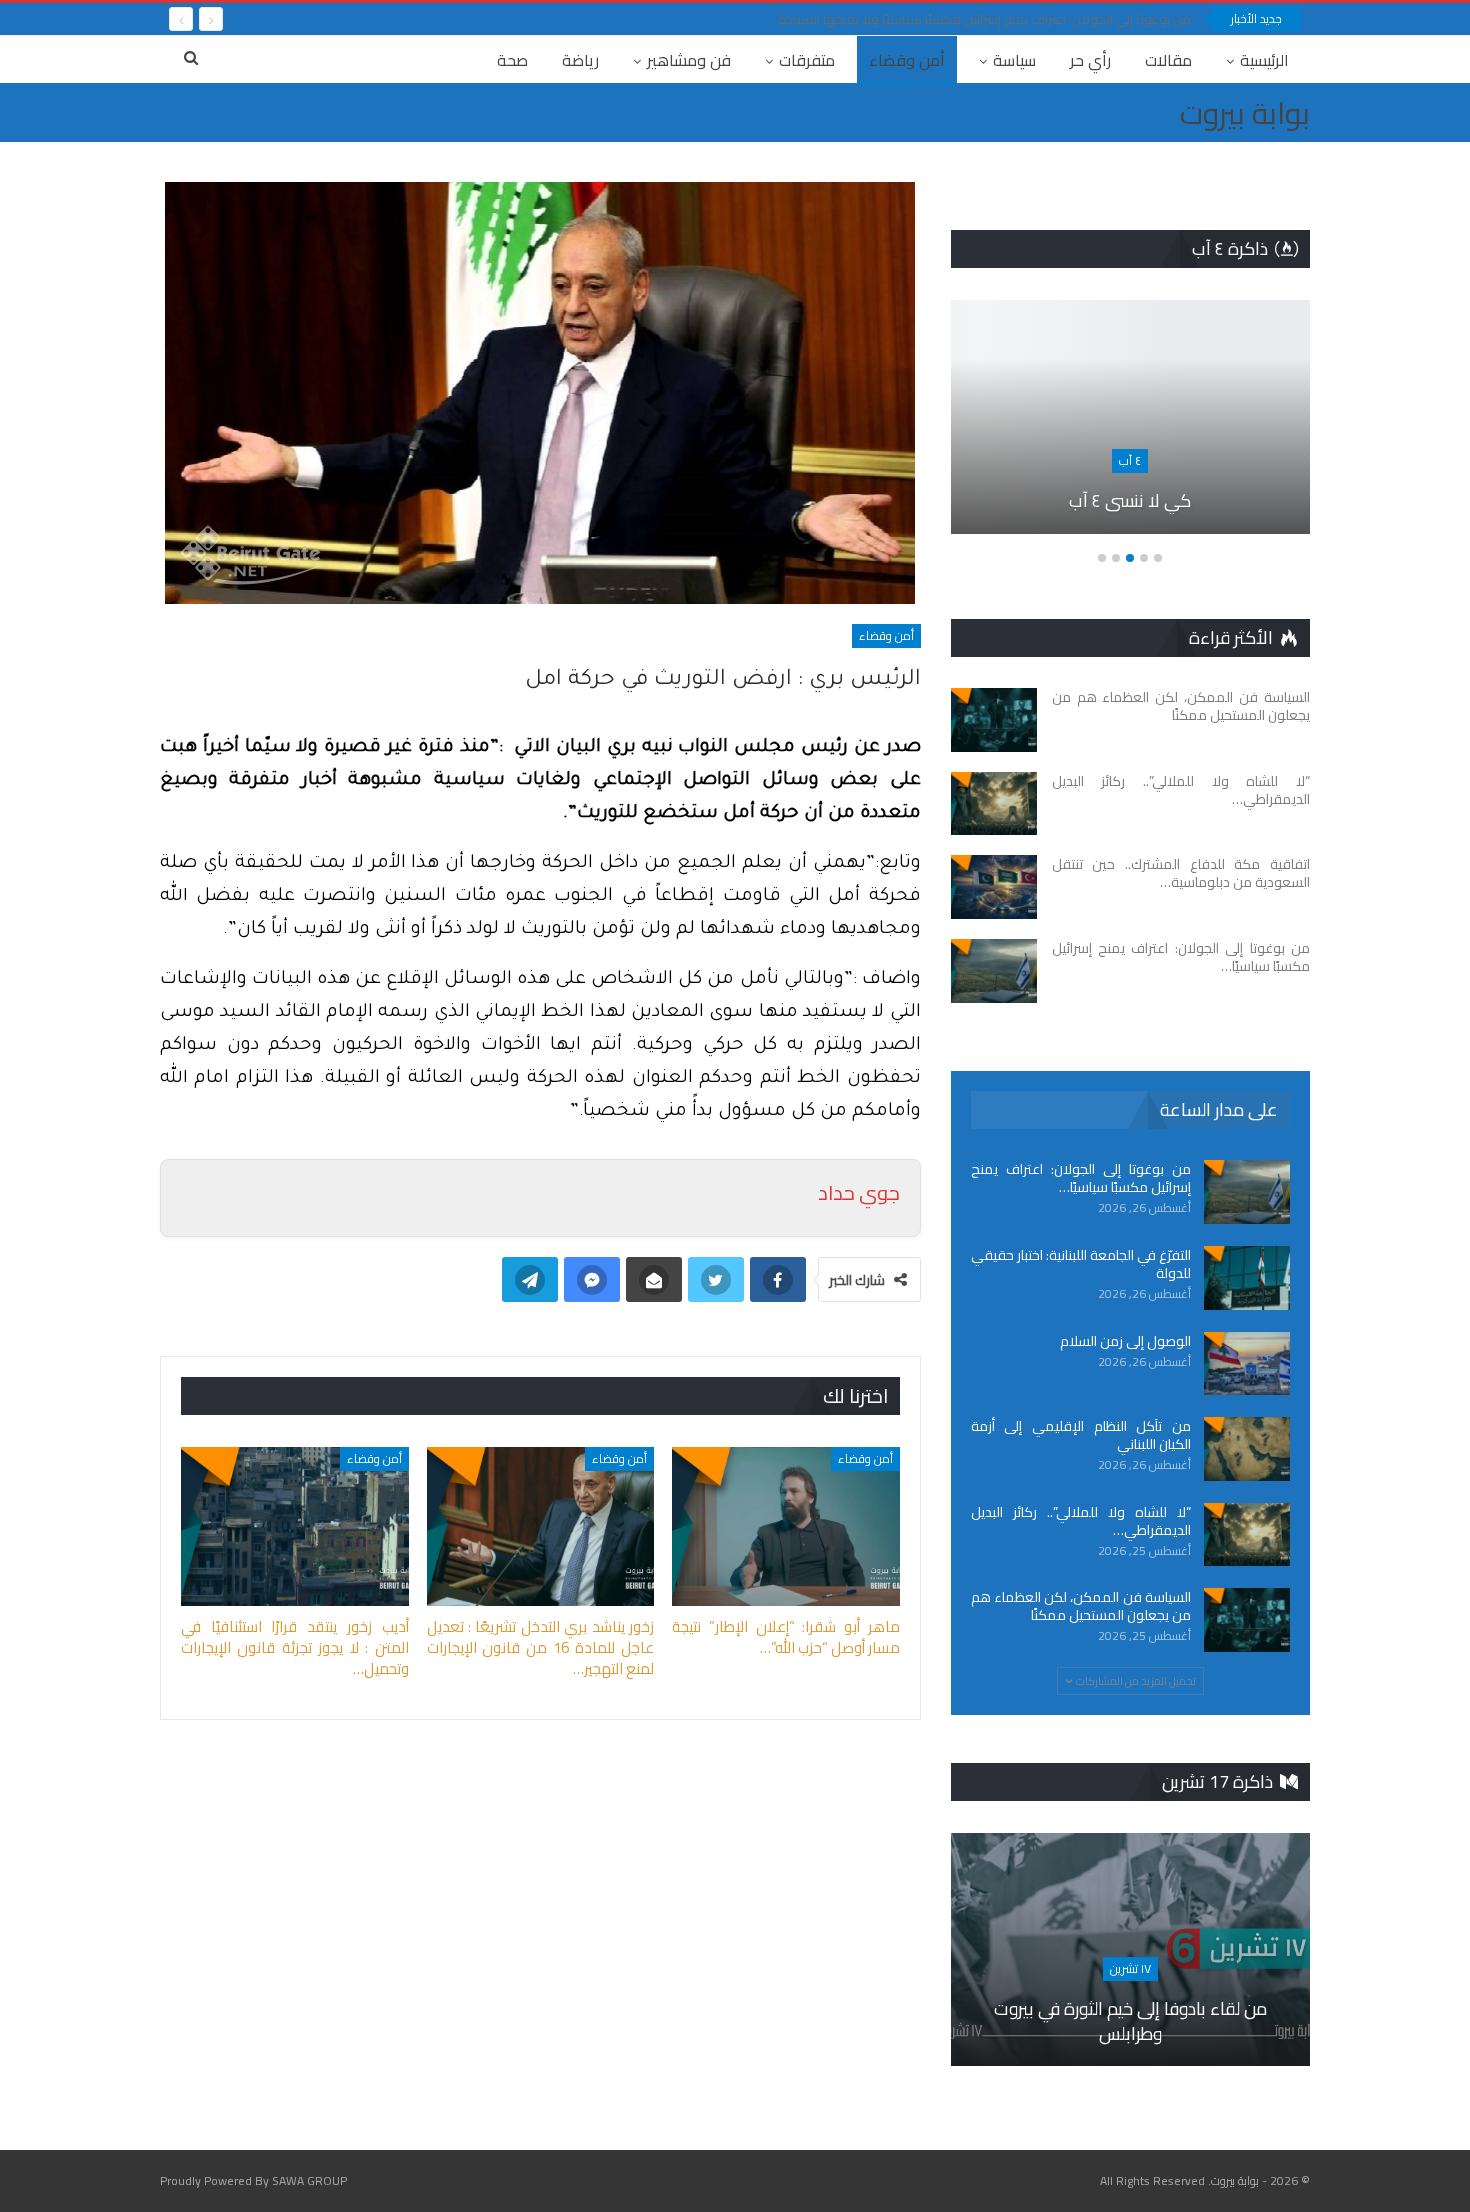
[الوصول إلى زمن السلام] (1247, 1364)
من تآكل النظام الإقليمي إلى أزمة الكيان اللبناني (1081, 1435)
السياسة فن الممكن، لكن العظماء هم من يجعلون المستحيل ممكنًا (1081, 1606)
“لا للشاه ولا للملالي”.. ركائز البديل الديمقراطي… (1081, 1521)
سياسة (1014, 60)
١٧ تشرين (1130, 1968)
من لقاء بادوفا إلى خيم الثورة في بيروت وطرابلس (1130, 2021)
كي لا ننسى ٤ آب (1130, 500)
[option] (1130, 427)
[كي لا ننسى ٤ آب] (1130, 417)
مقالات (1168, 60)
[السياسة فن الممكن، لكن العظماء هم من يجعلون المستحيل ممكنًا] (994, 720)
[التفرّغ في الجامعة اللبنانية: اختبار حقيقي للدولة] (1247, 1278)
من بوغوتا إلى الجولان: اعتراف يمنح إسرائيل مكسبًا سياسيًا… (1081, 1178)
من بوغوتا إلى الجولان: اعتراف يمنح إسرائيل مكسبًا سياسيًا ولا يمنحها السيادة (984, 19)
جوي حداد (859, 1192)
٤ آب (1130, 460)
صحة (512, 60)
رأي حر (1090, 60)
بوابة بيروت (1245, 113)
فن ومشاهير (689, 60)
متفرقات (807, 60)
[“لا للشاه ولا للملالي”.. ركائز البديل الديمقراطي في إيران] (994, 804)
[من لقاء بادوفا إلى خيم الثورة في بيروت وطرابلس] (1130, 1950)
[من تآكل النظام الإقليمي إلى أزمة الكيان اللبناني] (1247, 1449)
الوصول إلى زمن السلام (1125, 1341)
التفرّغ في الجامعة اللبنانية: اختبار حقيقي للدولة (1081, 1264)
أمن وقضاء (907, 60)
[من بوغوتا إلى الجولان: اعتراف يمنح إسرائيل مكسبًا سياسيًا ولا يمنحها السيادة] (994, 971)
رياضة (580, 60)
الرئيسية (1264, 60)
